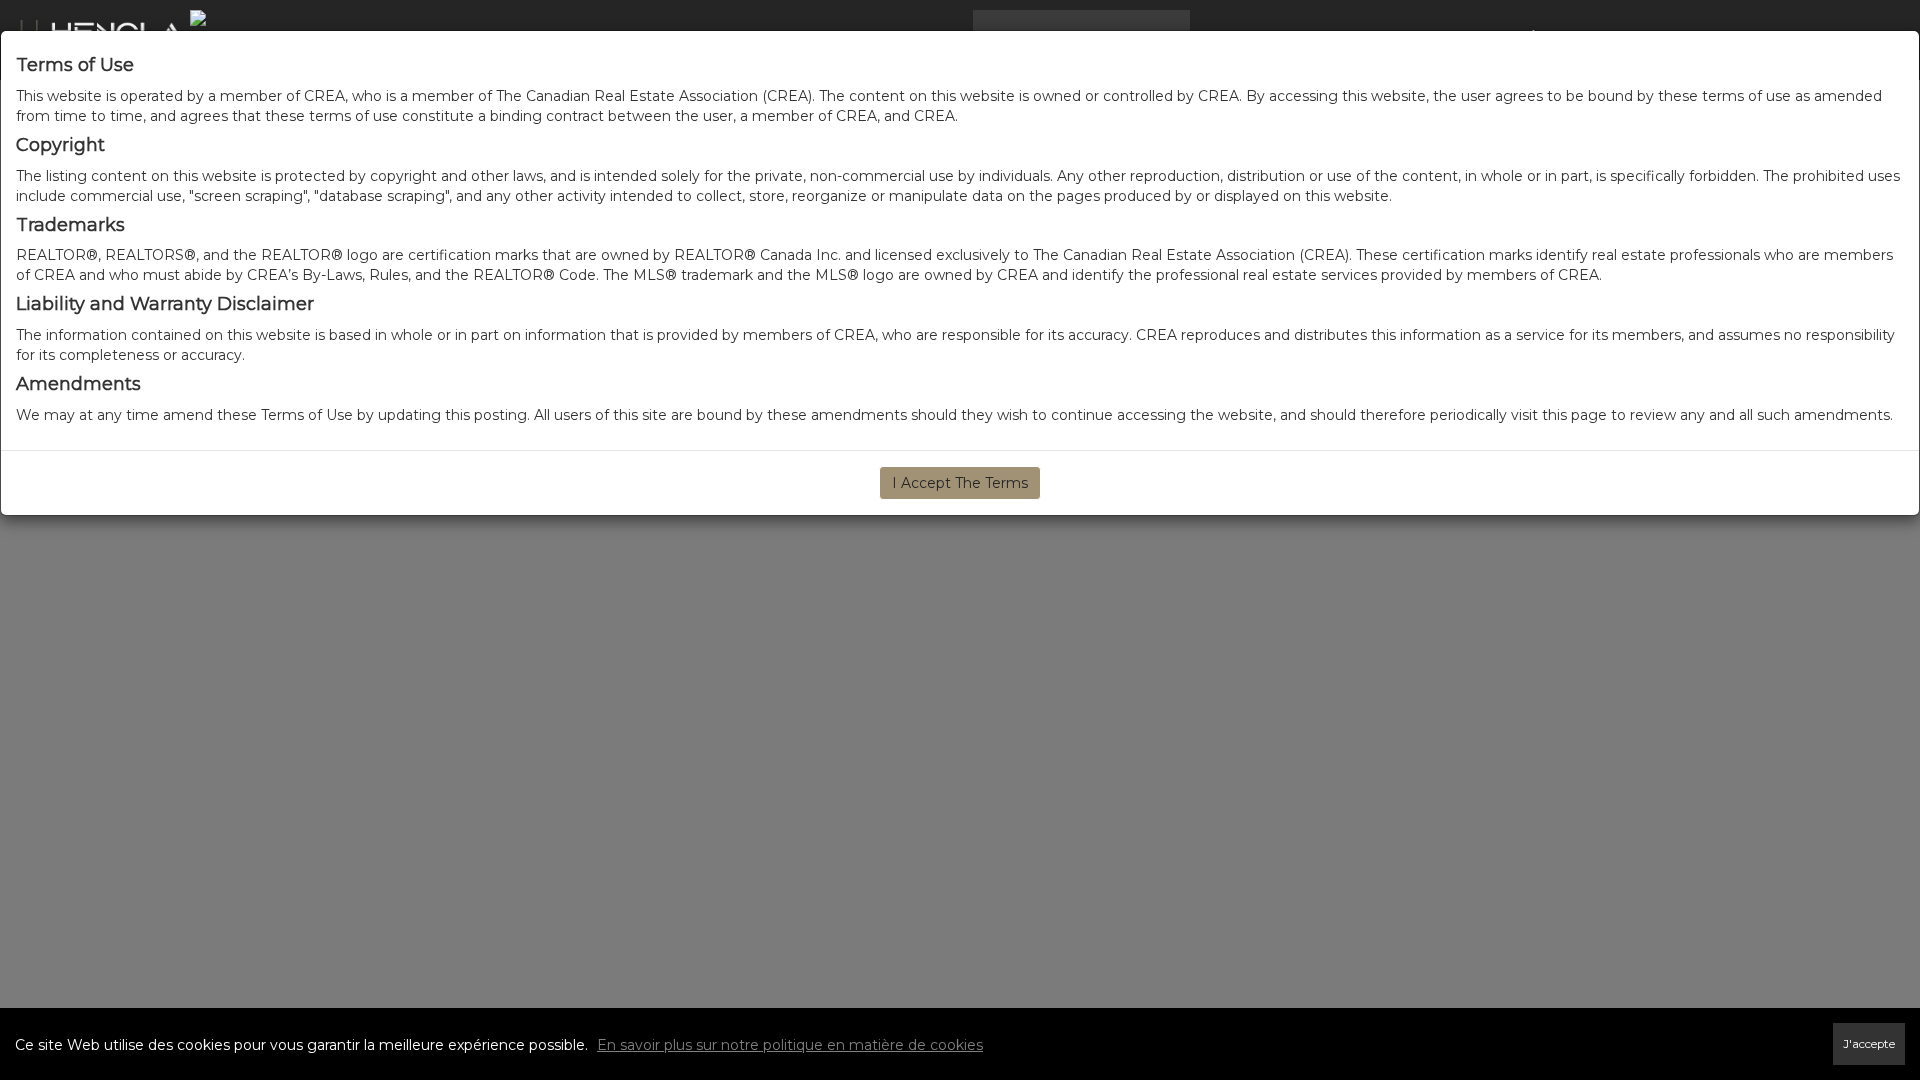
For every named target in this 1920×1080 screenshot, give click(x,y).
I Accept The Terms (960, 483)
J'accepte (1869, 1044)
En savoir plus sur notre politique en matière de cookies (790, 1045)
